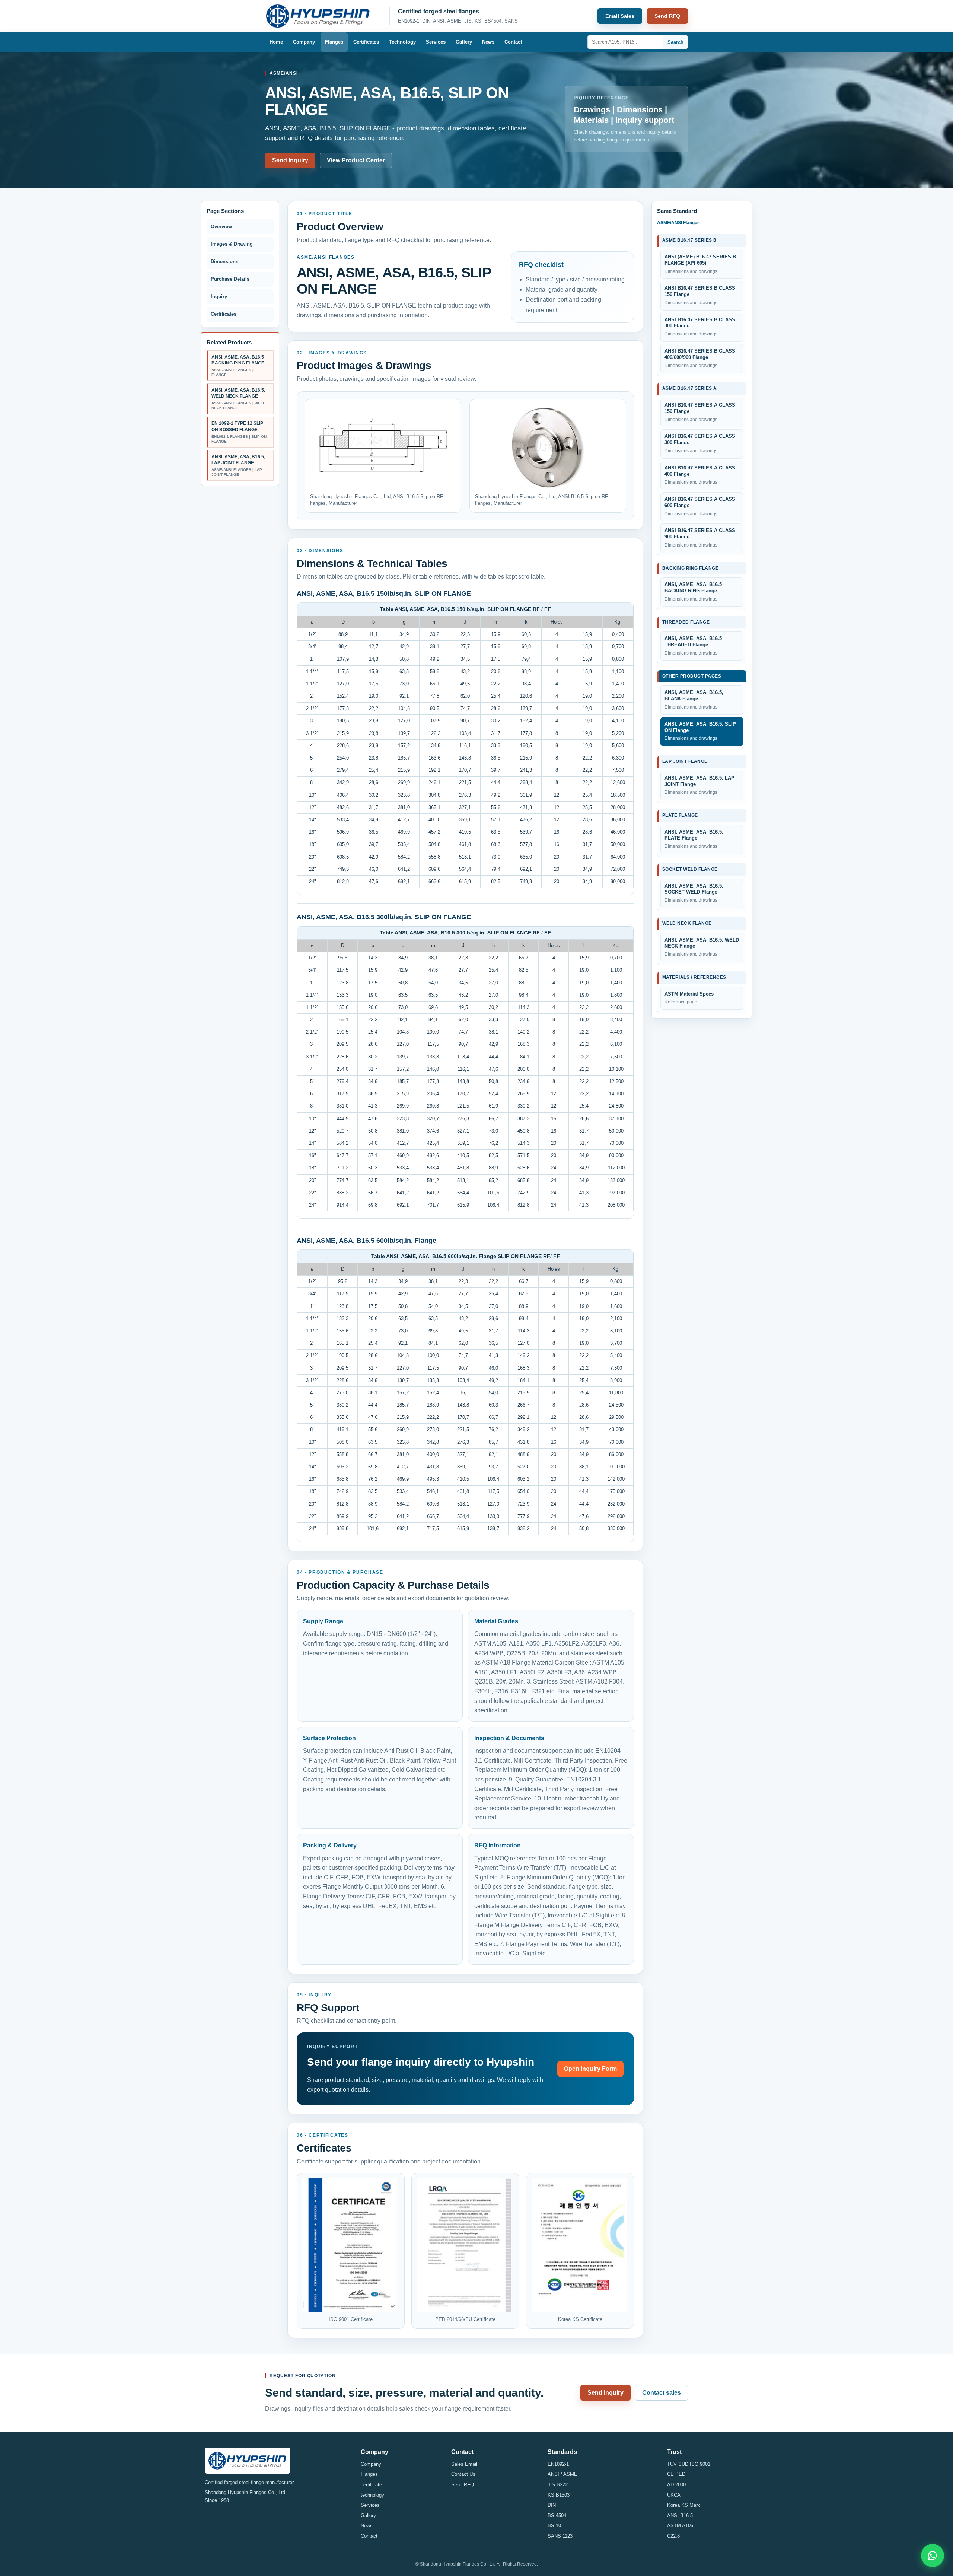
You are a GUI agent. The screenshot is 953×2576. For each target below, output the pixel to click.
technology (372, 2495)
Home (276, 42)
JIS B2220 (559, 2485)
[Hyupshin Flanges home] (323, 16)
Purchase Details (230, 279)
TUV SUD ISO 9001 (689, 2464)
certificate (371, 2485)
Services (436, 42)
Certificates (366, 42)
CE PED (676, 2474)
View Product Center (356, 160)
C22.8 (673, 2536)
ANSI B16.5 (680, 2515)
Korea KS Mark (684, 2505)
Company (304, 42)
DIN (552, 2505)
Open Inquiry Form (590, 2069)
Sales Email (464, 2464)
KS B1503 (559, 2495)
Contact (513, 42)
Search (675, 42)
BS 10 (554, 2526)
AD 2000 (676, 2485)
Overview (221, 227)
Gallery (464, 42)
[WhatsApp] (933, 2556)
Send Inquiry (290, 160)
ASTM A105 (680, 2526)
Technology (402, 42)
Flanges (334, 42)
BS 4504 (557, 2515)
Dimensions (224, 262)
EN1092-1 (558, 2464)
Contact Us (463, 2474)
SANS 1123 (560, 2536)
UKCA (674, 2495)
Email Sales (620, 16)
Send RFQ (667, 16)
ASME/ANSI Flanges (678, 223)
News (488, 42)
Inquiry (219, 297)
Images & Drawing (232, 244)
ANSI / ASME (562, 2474)
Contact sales (662, 2393)
